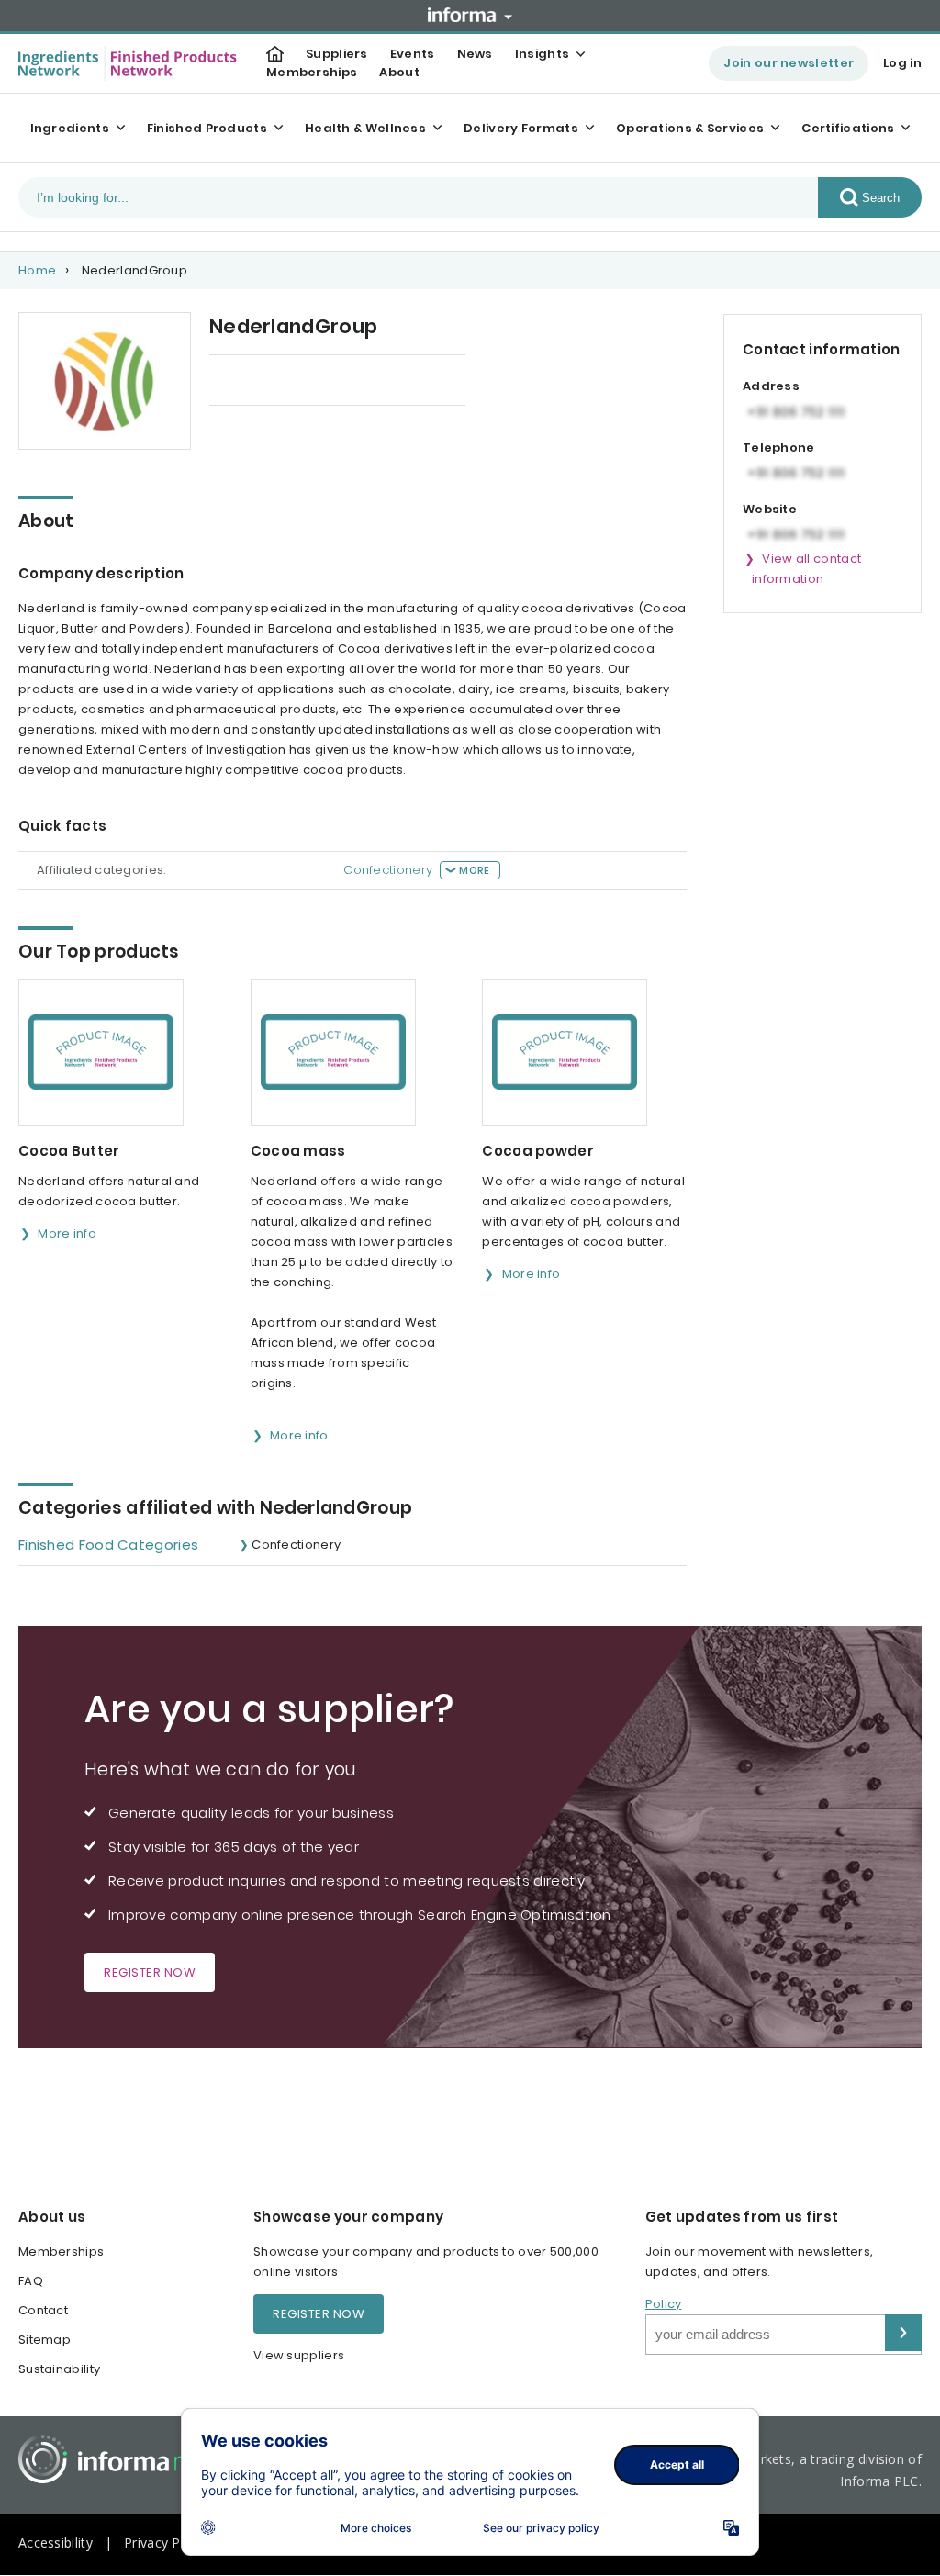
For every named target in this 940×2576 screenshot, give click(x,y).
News (475, 54)
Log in (902, 63)
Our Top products (264, 381)
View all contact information (806, 569)
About (399, 72)
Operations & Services (690, 128)
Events (413, 54)
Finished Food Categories (108, 1545)
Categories (393, 381)
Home (37, 270)
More (474, 870)
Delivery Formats (521, 128)
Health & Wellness (365, 128)
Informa (470, 15)
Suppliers (337, 54)
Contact (43, 2310)
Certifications (848, 128)
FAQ (31, 2281)
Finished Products (207, 128)
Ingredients (70, 128)
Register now (150, 1972)
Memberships (312, 72)
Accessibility (56, 2542)
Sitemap (45, 2340)
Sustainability (59, 2369)
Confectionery (388, 870)
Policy (664, 2304)
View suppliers (299, 2355)
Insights (542, 54)
